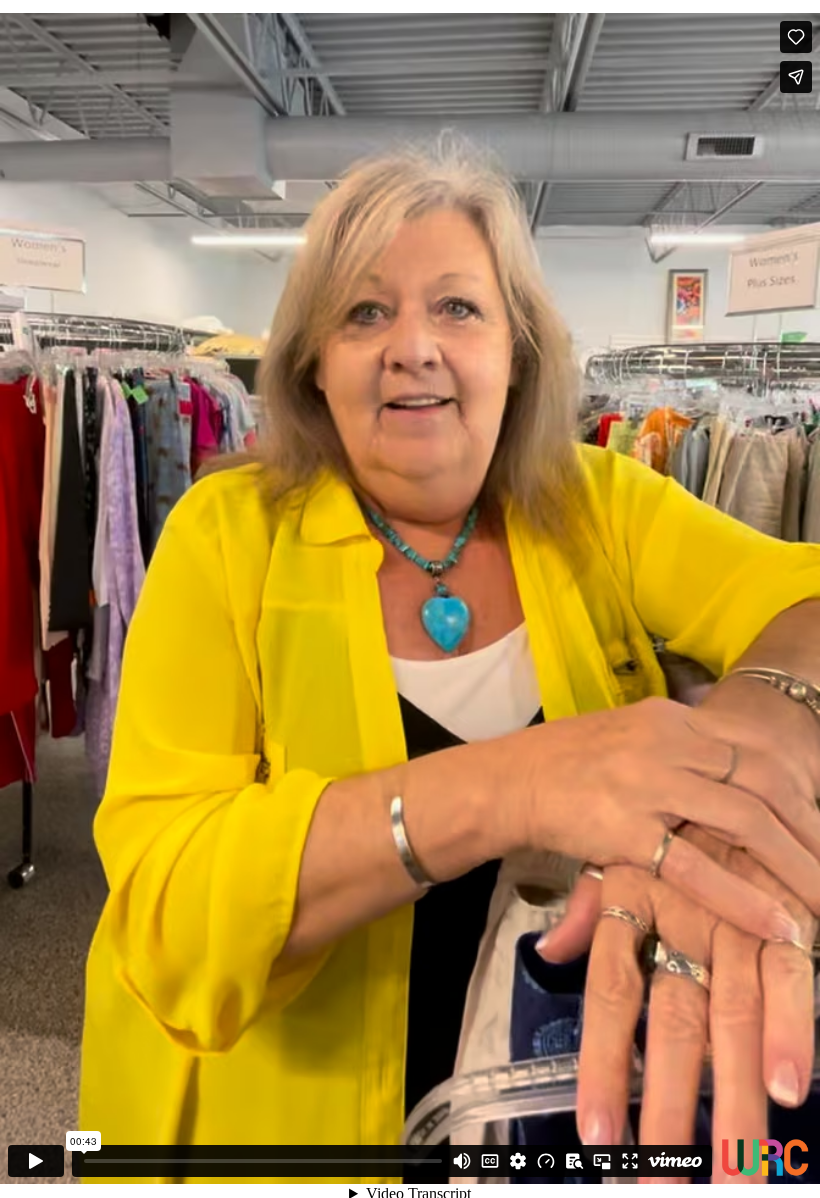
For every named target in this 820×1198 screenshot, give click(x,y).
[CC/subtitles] (490, 1161)
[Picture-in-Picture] (602, 1161)
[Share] (796, 77)
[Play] (36, 1161)
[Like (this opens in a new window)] (796, 37)
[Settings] (518, 1161)
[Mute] (462, 1161)
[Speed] (546, 1161)
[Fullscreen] (630, 1161)
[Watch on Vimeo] (675, 1161)
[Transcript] (574, 1161)
